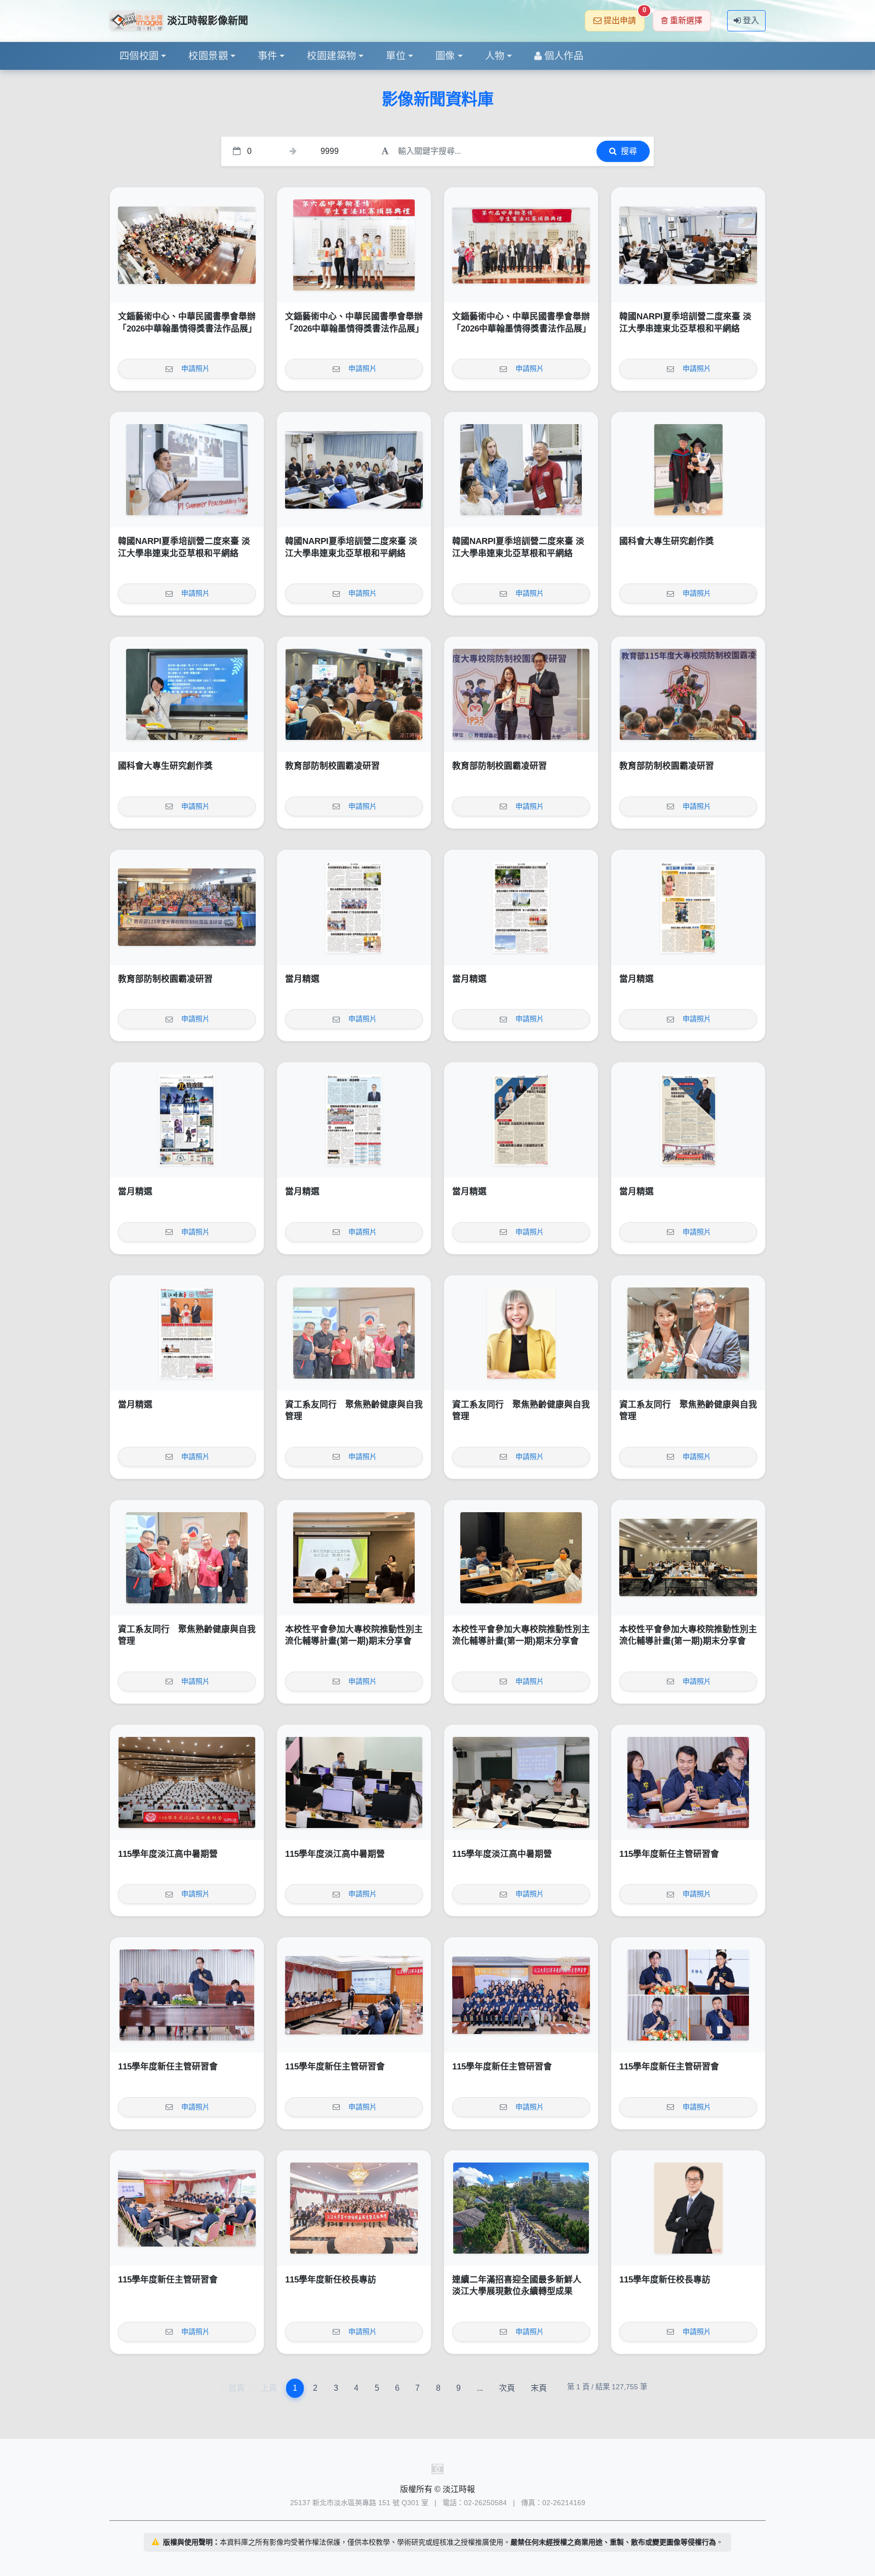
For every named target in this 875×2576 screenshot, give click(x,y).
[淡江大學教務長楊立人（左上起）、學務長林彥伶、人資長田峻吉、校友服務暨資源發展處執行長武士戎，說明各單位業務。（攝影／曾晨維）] (688, 1995)
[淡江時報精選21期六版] (688, 907)
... (480, 2388)
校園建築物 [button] (331, 56)
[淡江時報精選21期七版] (521, 907)
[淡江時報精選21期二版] (688, 1120)
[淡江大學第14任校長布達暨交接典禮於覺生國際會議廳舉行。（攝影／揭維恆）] (354, 2208)
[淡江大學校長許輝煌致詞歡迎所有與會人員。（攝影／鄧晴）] (688, 694)
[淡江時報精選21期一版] (187, 1333)
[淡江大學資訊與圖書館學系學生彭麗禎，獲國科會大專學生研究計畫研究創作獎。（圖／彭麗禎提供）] (187, 694)
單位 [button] (396, 56)
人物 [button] (495, 56)
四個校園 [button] (139, 56)
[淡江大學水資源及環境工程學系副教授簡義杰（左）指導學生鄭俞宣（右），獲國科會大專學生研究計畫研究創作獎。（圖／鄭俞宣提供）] (688, 470)
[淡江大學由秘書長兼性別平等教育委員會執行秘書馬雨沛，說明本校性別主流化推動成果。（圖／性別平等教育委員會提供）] (354, 1558)
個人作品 (564, 56)
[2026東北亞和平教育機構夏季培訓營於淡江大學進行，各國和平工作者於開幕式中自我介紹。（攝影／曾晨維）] (354, 470)
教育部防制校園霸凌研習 (332, 766)
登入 (751, 20)
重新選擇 (686, 20)
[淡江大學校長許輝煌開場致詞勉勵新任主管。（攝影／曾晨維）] (187, 1995)
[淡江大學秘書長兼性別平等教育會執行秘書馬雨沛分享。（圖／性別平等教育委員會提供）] (521, 1558)
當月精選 (302, 979)
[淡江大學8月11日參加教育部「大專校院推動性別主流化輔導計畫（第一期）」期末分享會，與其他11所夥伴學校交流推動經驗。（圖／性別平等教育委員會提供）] (688, 1558)
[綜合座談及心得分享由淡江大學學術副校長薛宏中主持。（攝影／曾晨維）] (187, 2208)
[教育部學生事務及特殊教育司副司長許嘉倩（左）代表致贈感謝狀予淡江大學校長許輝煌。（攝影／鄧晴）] (521, 694)
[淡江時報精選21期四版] (354, 1120)
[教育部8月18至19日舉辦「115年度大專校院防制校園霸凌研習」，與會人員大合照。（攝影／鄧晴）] (187, 907)
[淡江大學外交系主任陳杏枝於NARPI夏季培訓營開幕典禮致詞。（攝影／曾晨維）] (688, 245)
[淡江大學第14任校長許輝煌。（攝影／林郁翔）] (688, 2208)
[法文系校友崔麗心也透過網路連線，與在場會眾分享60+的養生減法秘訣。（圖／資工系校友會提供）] (521, 1333)
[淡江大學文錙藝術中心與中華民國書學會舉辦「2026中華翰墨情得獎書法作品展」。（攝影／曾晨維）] (521, 245)
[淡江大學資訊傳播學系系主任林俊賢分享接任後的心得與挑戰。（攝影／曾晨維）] (688, 1782)
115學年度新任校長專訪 (331, 2280)
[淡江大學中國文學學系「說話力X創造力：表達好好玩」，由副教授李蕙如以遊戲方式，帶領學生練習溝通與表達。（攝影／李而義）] (521, 1782)
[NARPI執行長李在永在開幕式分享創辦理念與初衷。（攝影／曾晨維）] (187, 470)
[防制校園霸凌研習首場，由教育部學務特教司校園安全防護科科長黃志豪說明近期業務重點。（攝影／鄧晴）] (354, 694)
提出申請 (624, 17)
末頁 (539, 2388)
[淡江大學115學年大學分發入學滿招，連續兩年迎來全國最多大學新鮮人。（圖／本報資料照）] (521, 2208)
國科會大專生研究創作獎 (667, 541)
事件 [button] (268, 56)
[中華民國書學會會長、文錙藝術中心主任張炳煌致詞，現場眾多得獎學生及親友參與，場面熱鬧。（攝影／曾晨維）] (187, 245)
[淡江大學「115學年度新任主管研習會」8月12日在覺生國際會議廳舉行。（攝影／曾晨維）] (521, 1995)
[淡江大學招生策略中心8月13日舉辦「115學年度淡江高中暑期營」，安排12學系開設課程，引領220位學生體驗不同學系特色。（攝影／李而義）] (187, 1782)
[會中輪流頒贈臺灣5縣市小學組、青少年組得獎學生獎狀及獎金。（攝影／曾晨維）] (354, 245)
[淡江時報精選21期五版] (187, 1120)
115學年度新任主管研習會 (669, 1854)
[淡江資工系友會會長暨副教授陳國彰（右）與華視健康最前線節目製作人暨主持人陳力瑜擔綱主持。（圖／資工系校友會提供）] (688, 1333)
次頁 (507, 2388)
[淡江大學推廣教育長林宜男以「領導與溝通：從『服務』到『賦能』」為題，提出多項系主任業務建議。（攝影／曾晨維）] (354, 1995)
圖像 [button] (445, 56)
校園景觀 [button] (208, 56)
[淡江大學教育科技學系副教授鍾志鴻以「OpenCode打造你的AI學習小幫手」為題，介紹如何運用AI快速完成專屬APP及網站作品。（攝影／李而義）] (354, 1782)
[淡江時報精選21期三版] (521, 1120)
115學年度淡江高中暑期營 (168, 1854)
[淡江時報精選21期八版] (354, 907)
